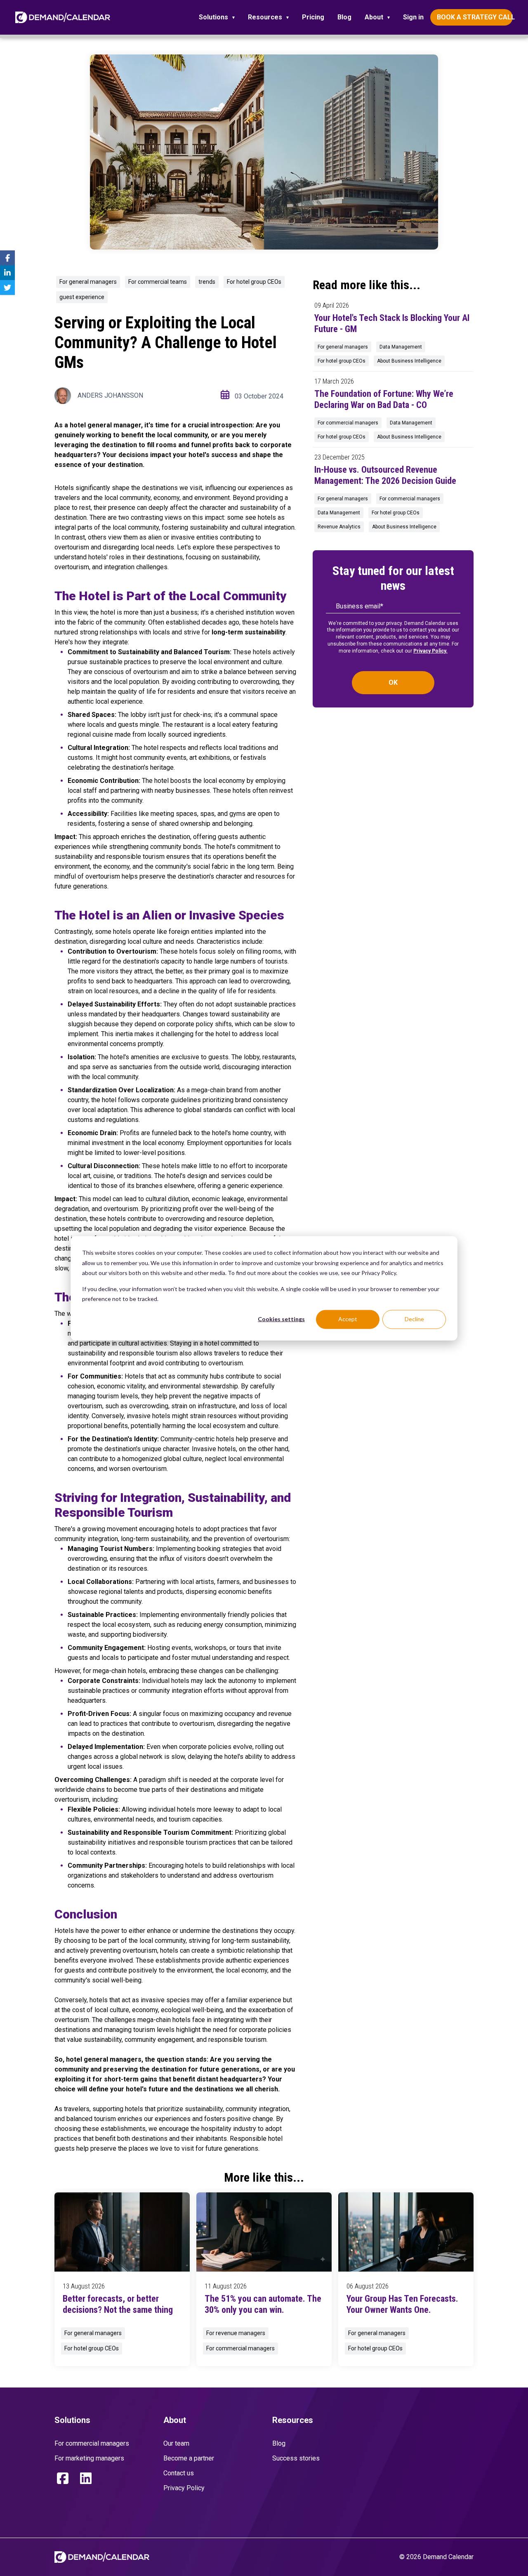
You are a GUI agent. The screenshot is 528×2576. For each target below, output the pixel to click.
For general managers (88, 282)
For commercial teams (158, 282)
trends (207, 282)
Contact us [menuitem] (179, 2473)
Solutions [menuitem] (213, 17)
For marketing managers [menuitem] (89, 2458)
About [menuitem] (374, 17)
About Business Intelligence (409, 361)
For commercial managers (348, 423)
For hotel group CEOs (254, 282)
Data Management (401, 347)
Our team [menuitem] (176, 2443)
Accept (348, 1319)
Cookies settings (281, 1319)
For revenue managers (236, 2333)
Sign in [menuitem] (413, 17)
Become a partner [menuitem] (189, 2458)
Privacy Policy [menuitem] (184, 2488)
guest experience (82, 297)
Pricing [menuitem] (313, 17)
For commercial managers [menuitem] (92, 2443)
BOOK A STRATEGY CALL (475, 17)
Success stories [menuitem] (296, 2458)
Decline (414, 1319)
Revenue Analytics (339, 527)
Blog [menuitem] (344, 17)
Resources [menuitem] (265, 17)
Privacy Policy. (430, 651)
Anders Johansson (110, 395)
